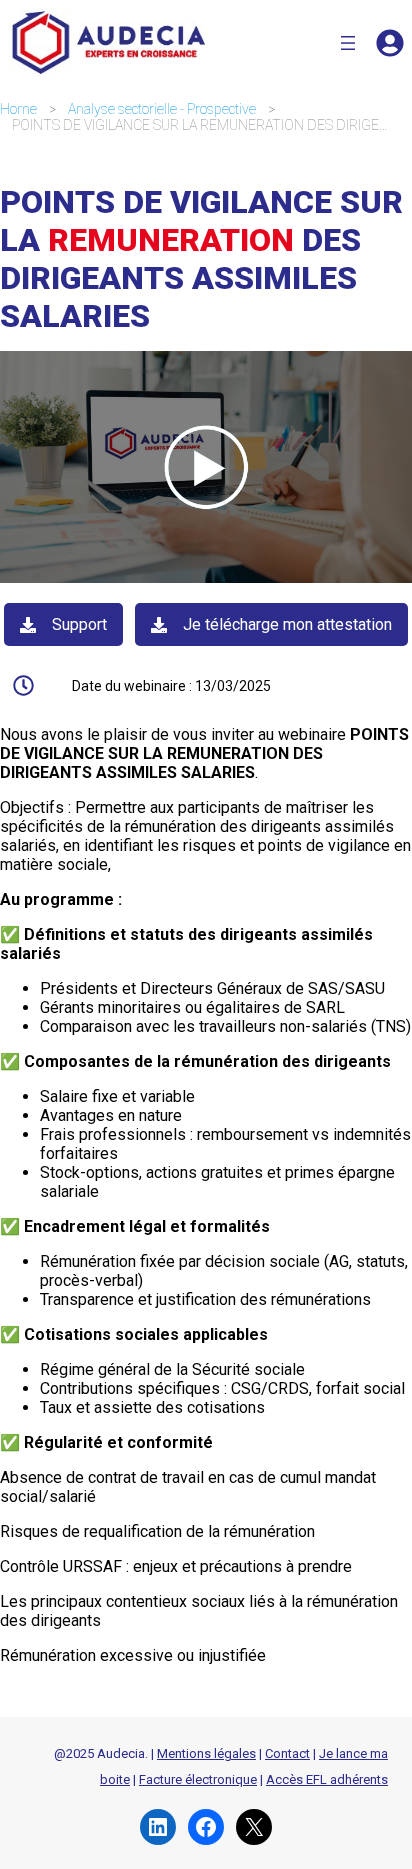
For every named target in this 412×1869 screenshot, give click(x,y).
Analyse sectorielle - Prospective (162, 109)
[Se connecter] (390, 43)
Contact (287, 1753)
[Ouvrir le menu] (348, 43)
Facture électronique (198, 1779)
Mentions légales (206, 1753)
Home (18, 109)
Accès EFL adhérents (327, 1779)
